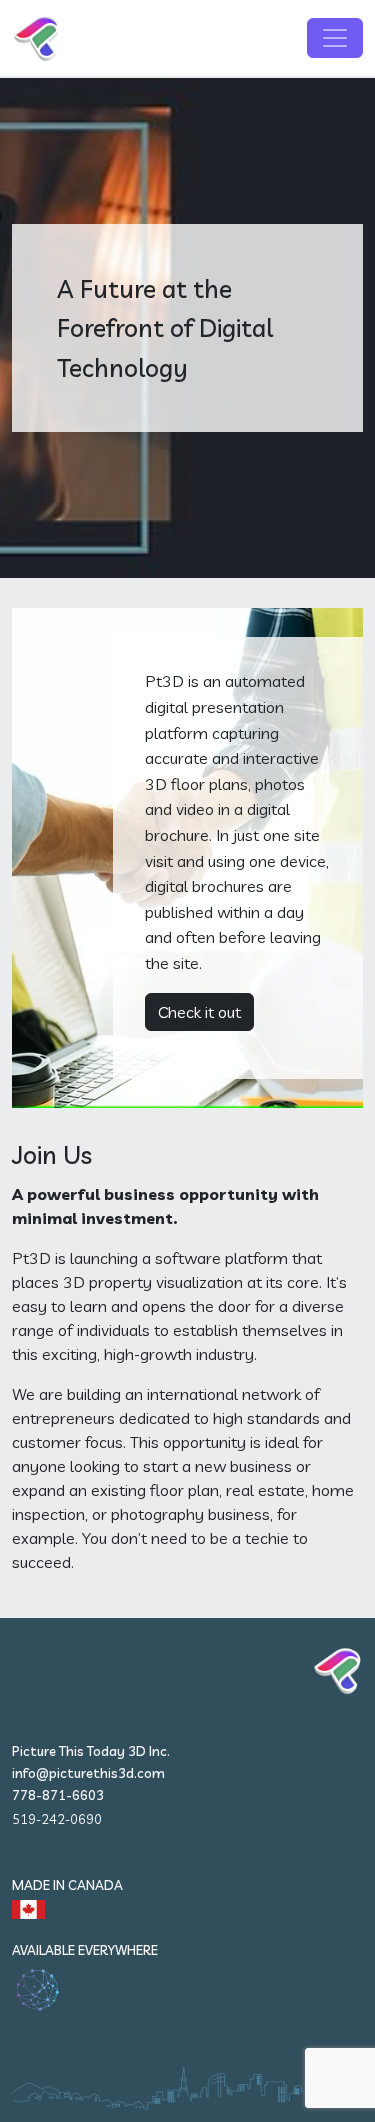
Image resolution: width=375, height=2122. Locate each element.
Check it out (199, 1012)
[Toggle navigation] (335, 38)
